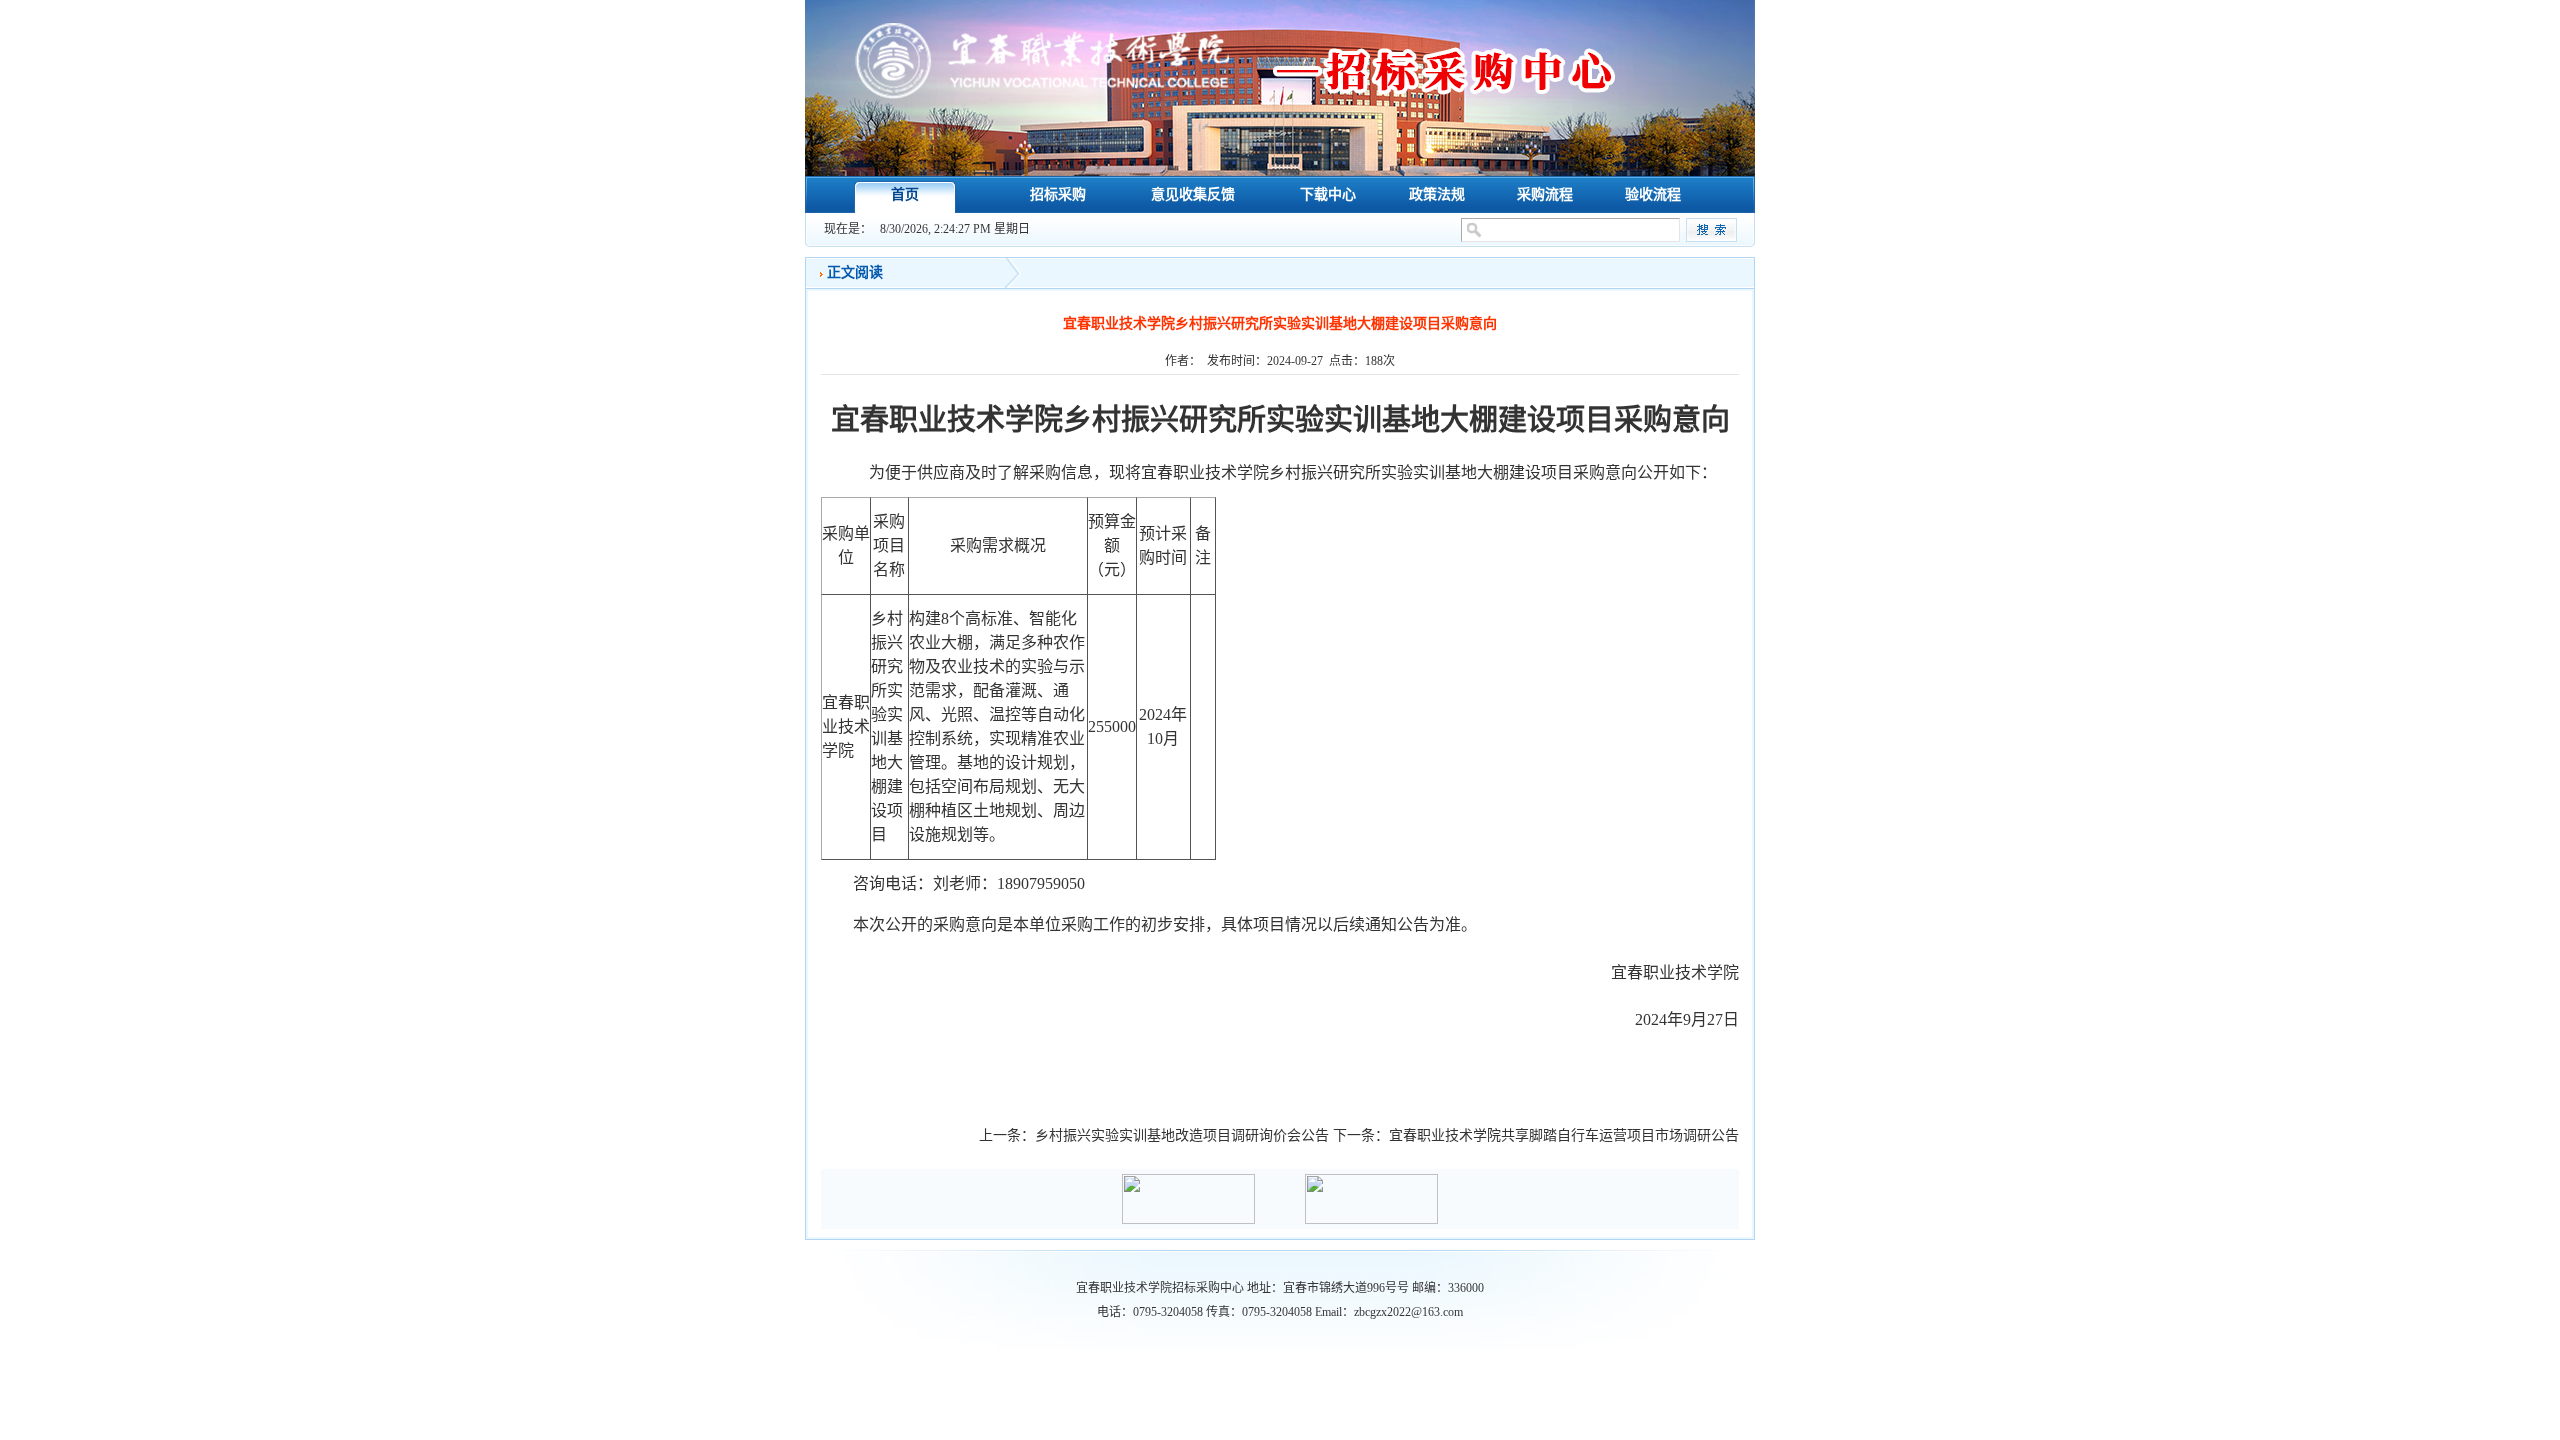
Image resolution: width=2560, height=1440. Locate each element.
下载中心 (1328, 194)
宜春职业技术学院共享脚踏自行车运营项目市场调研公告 (1564, 1135)
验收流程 (1653, 194)
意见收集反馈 (1193, 194)
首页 (905, 194)
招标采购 (1058, 194)
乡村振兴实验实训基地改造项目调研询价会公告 (1182, 1135)
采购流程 (1545, 194)
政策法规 (1437, 194)
